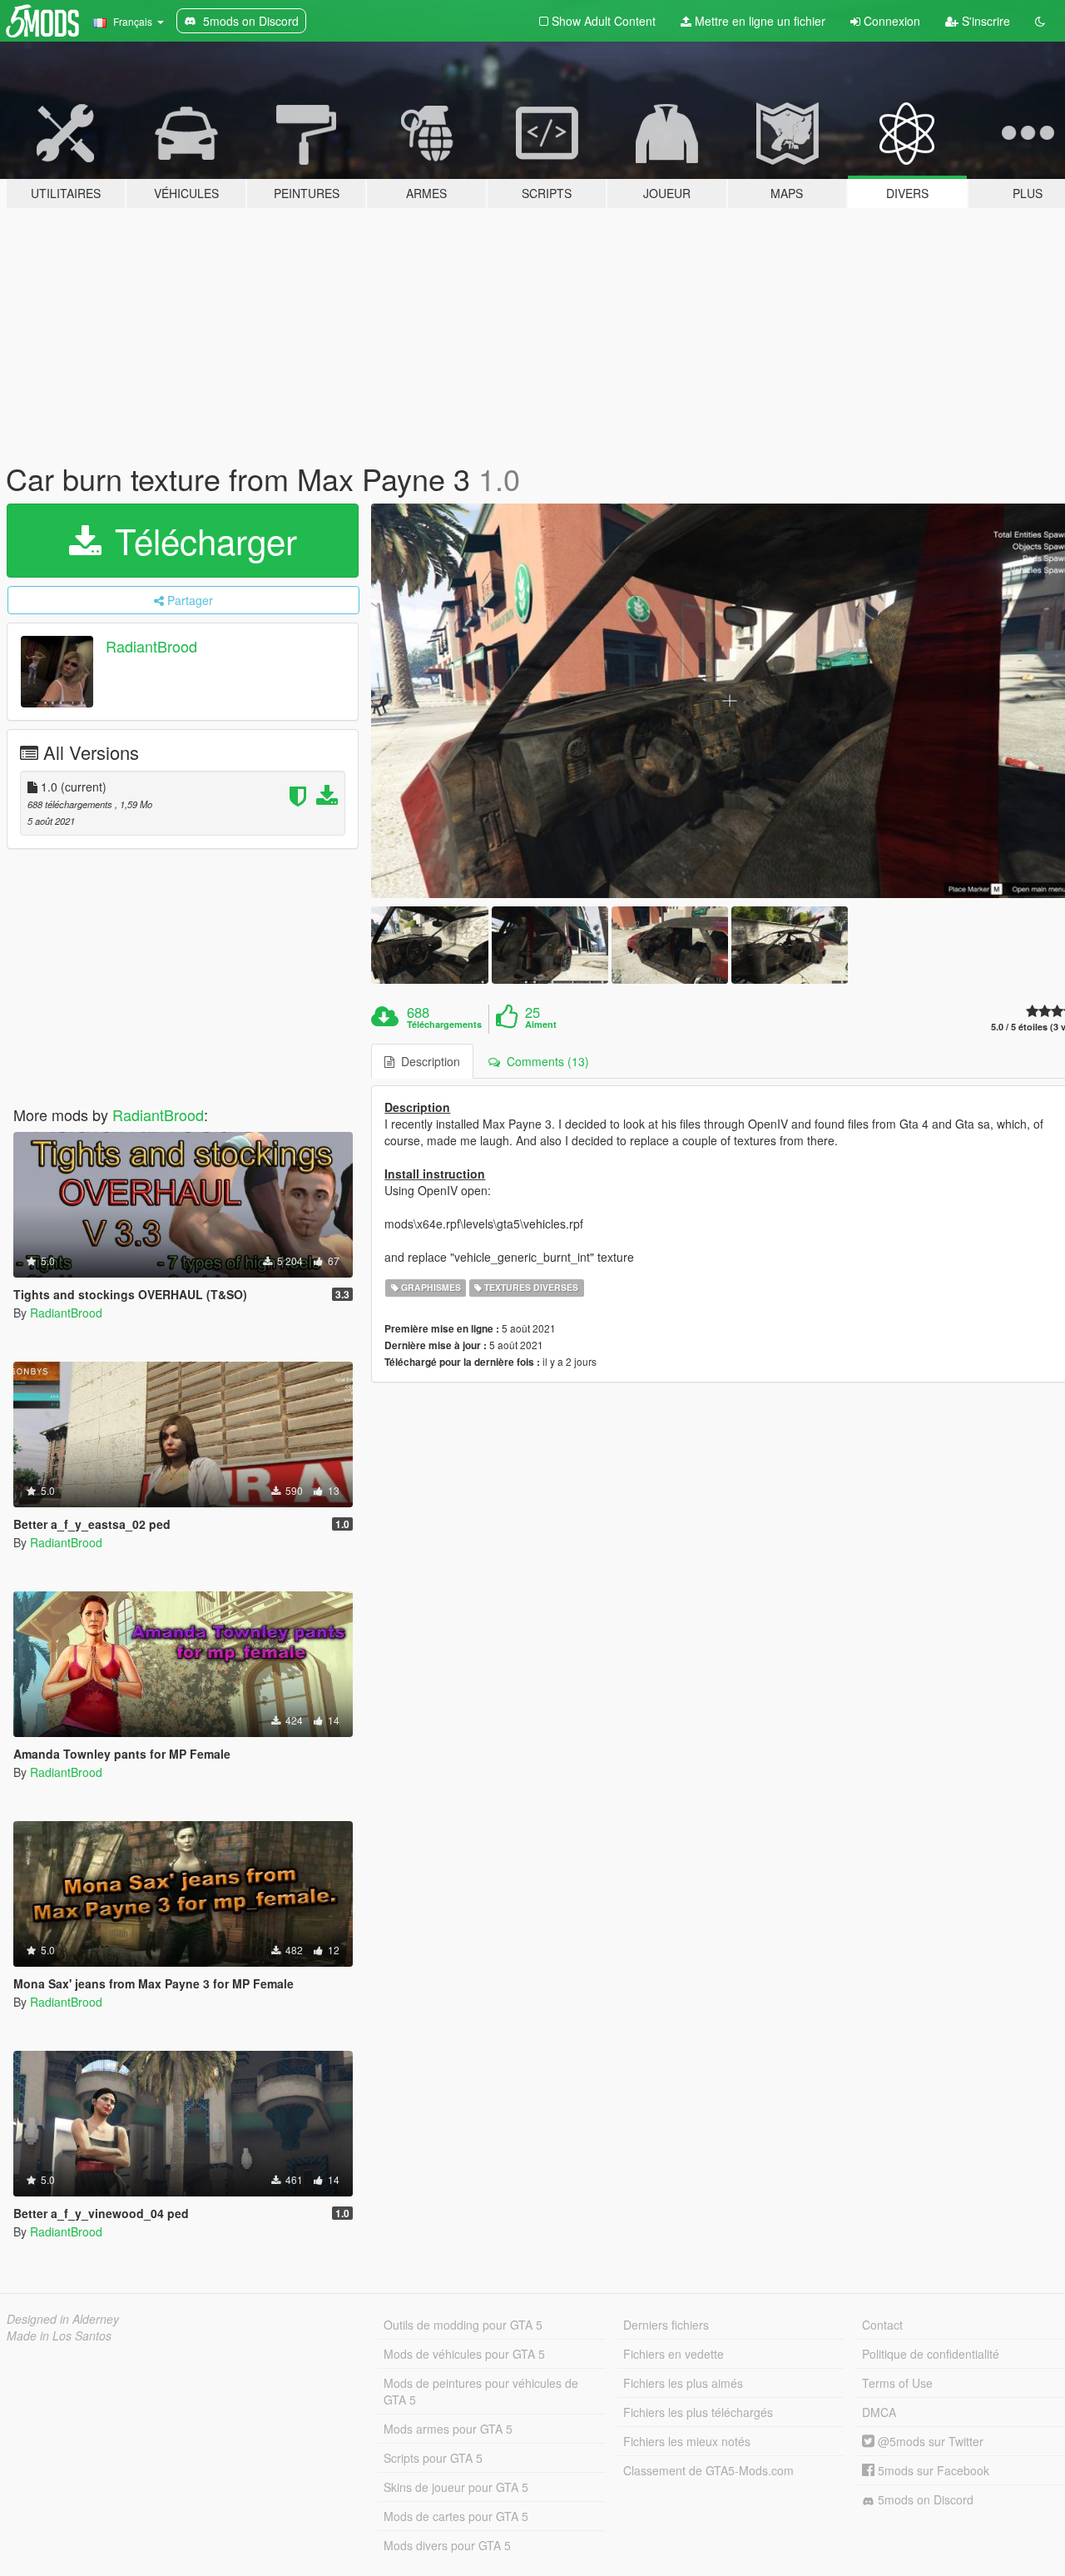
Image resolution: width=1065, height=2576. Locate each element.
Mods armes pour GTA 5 (448, 2429)
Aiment (541, 1025)
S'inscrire (984, 21)
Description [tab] (427, 1061)
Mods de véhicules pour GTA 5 (464, 2354)
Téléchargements (444, 1025)
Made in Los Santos (59, 2335)
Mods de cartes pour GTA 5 (456, 2516)
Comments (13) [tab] (545, 1061)
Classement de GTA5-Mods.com (708, 2470)
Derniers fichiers (666, 2325)
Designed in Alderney (63, 2319)
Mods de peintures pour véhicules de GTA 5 (481, 2391)
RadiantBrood (151, 646)
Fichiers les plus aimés (683, 2383)
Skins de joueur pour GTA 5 (456, 2487)
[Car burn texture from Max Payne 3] (429, 945)
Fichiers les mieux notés (687, 2441)
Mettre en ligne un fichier (758, 21)
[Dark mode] (1040, 21)
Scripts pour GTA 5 (433, 2458)
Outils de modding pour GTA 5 (463, 2325)
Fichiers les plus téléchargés (698, 2412)
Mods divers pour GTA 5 (447, 2545)
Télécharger (201, 540)
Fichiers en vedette (674, 2354)
